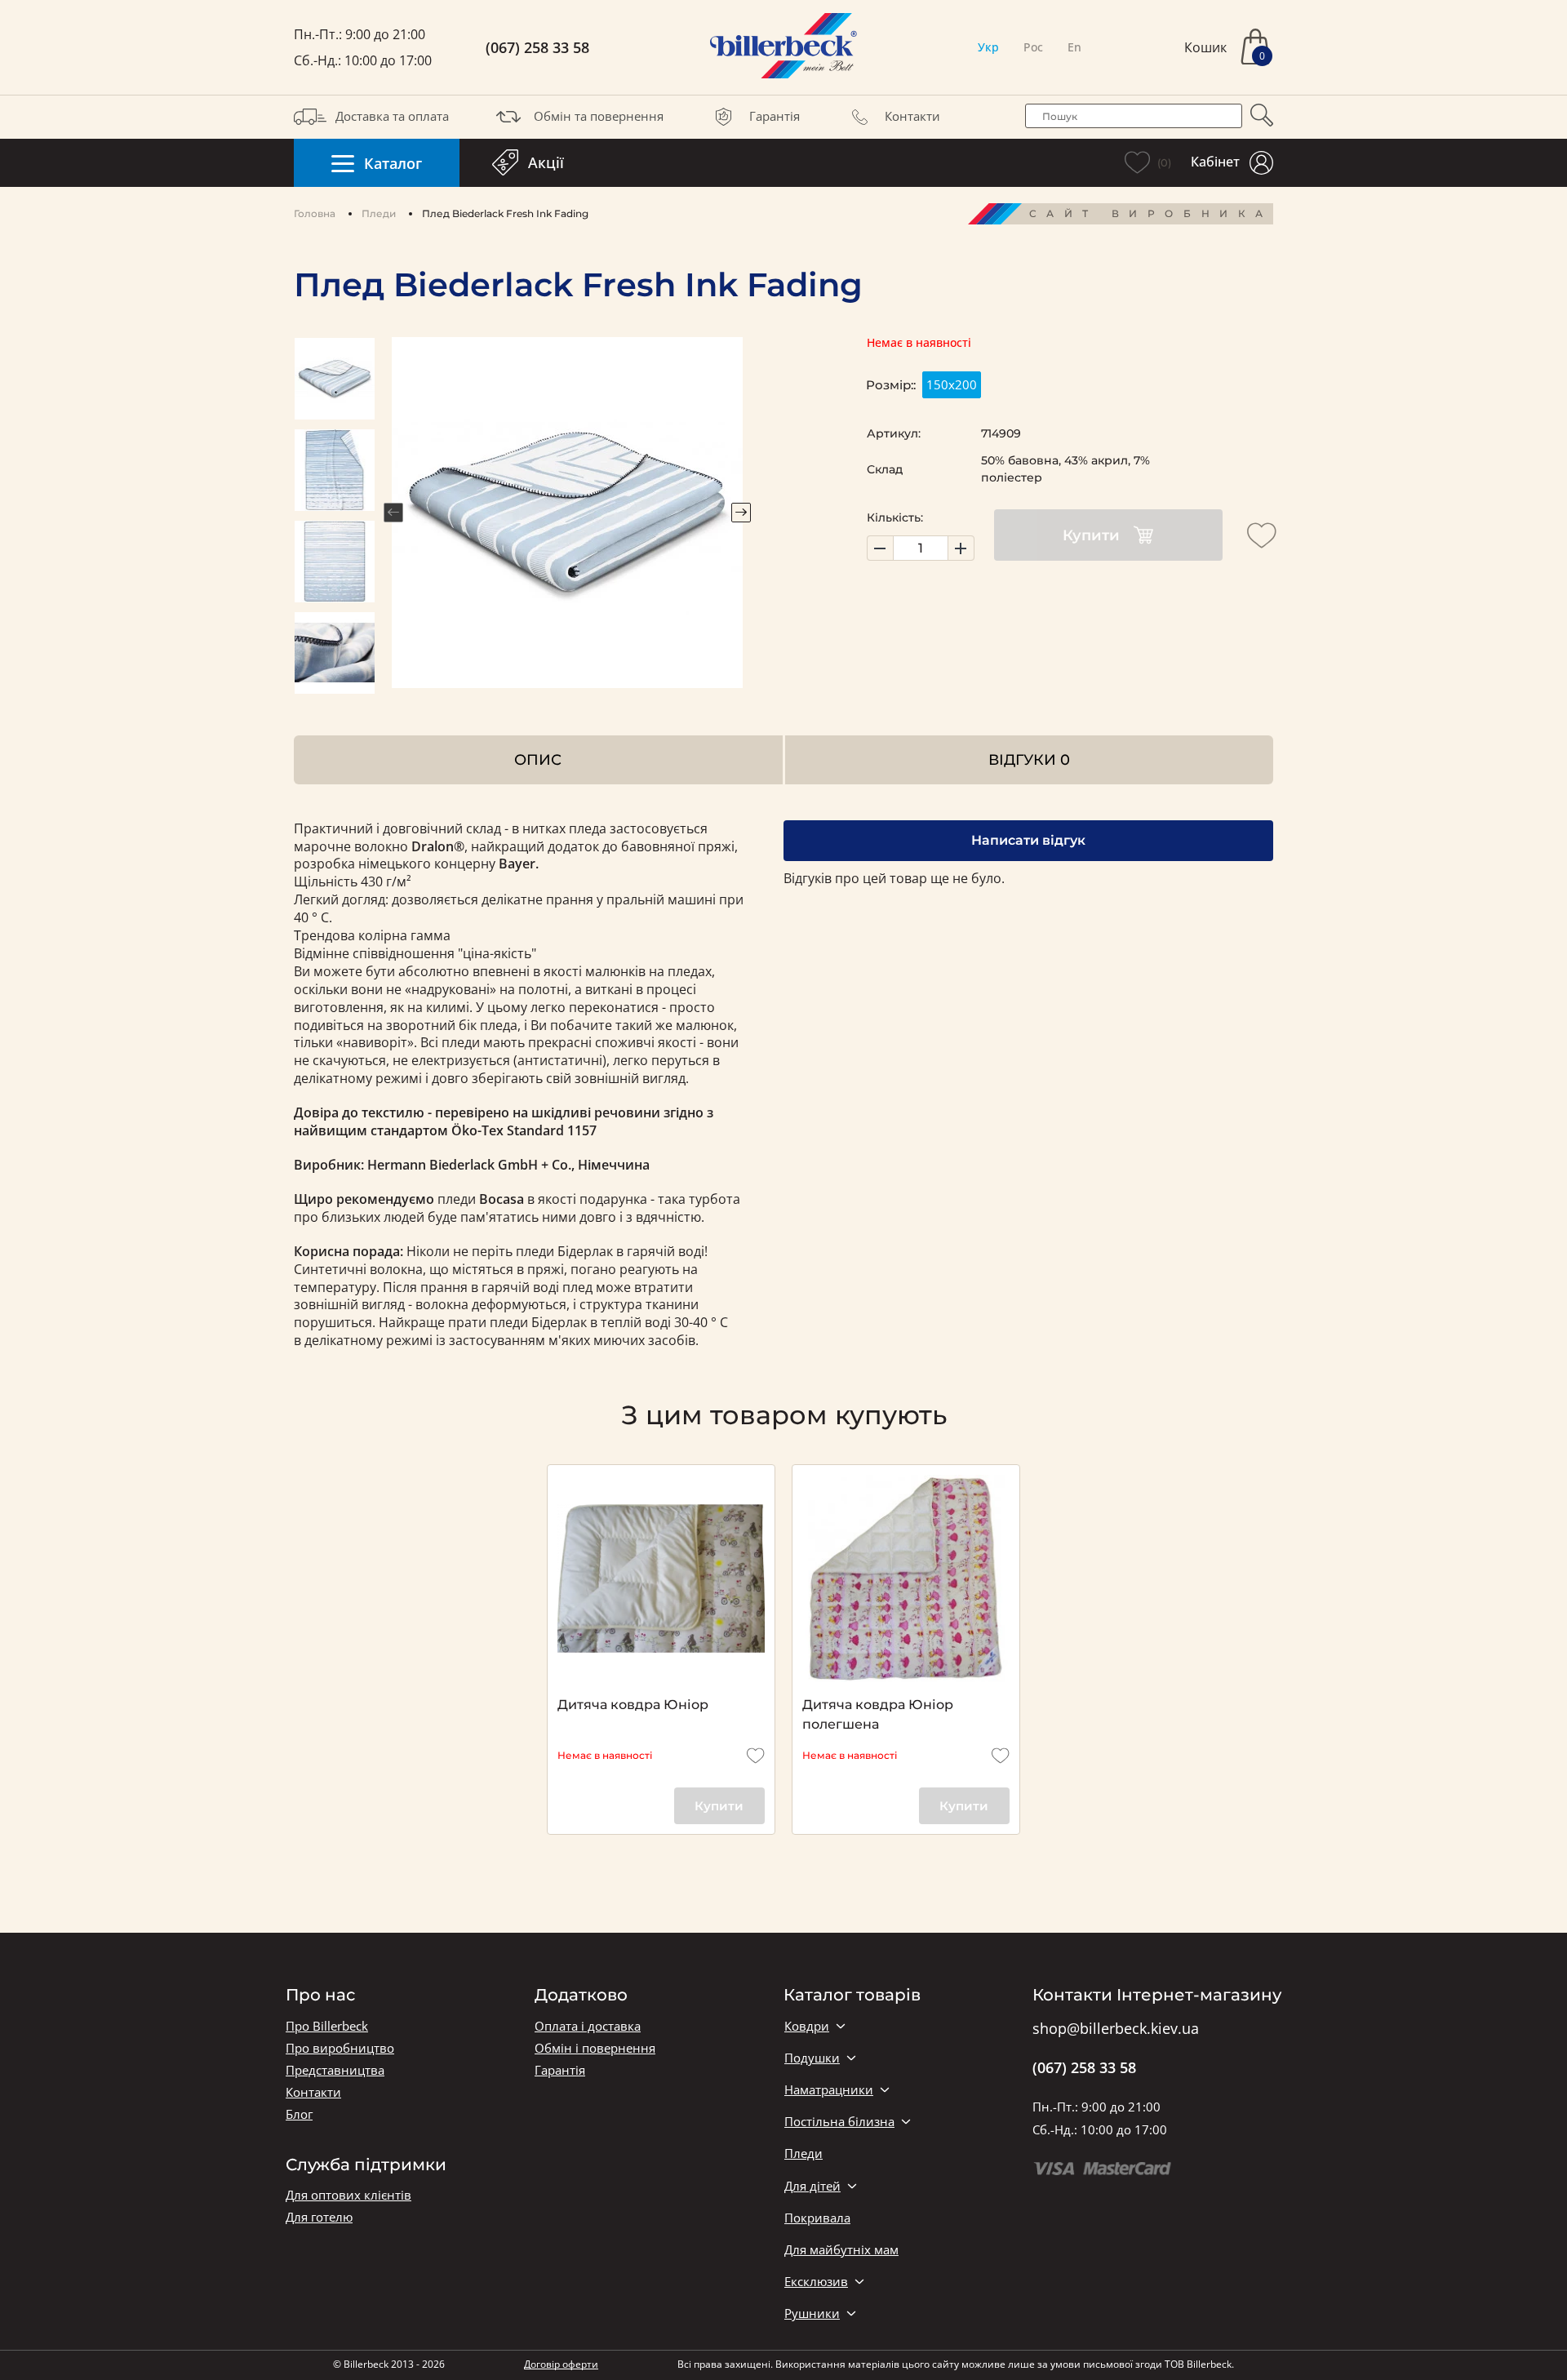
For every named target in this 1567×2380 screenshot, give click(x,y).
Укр (988, 47)
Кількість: (895, 517)
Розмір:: (891, 385)
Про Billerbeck (327, 2026)
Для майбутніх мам (841, 2250)
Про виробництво (340, 2048)
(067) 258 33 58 (537, 48)
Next (741, 513)
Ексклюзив (816, 2282)
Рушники (812, 2313)
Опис (538, 759)
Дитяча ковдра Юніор (633, 1705)
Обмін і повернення (595, 2048)
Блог (299, 2114)
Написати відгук (1028, 840)
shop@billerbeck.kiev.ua (1116, 2029)
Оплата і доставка (588, 2026)
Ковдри (807, 2026)
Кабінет (1215, 162)
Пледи (379, 213)
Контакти (912, 116)
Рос (1033, 47)
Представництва (335, 2070)
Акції (546, 162)
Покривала (817, 2218)
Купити (1091, 535)
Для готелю (319, 2217)
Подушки (812, 2058)
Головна (315, 213)
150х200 (952, 384)
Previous (393, 513)
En (1074, 47)
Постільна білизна (839, 2122)
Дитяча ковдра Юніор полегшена (878, 1714)
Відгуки (1029, 759)
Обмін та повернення (599, 116)
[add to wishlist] (1262, 535)
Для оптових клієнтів (348, 2195)
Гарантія (775, 116)
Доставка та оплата (392, 116)
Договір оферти (561, 2364)
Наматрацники (829, 2090)
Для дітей (812, 2186)
